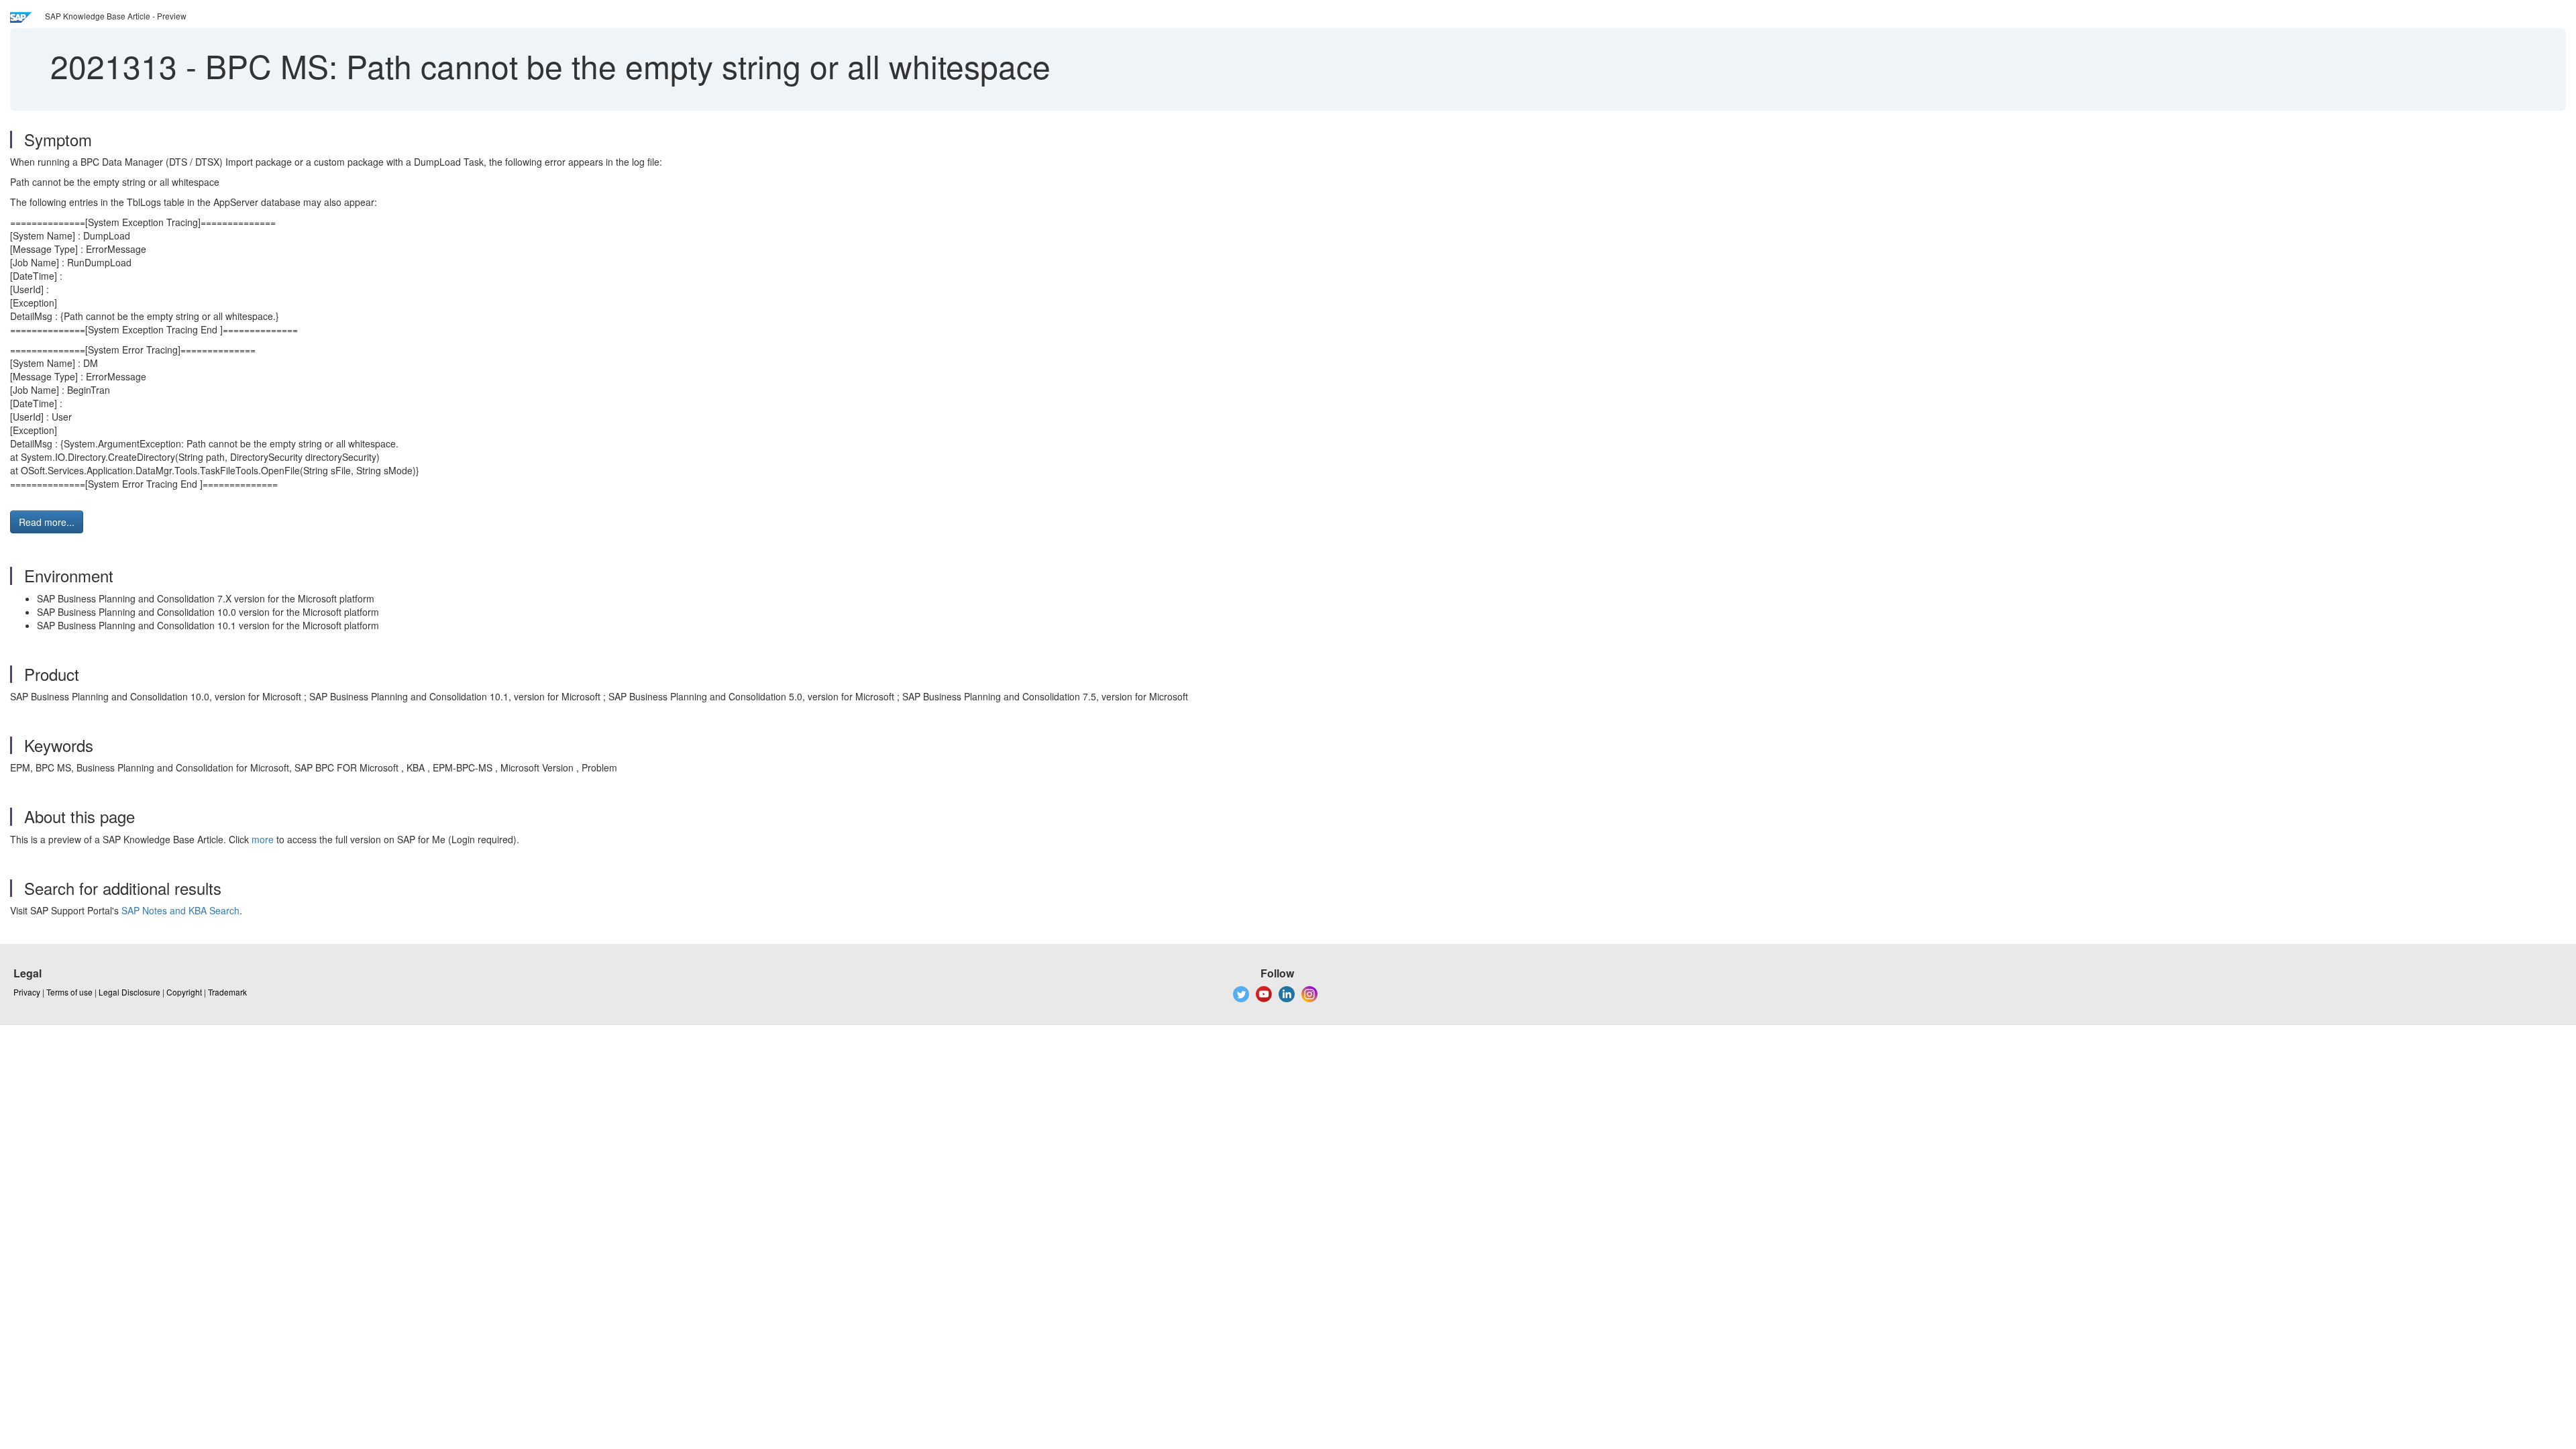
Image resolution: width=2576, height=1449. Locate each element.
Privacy (27, 992)
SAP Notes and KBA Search (180, 910)
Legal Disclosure (129, 992)
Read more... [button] (47, 522)
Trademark (227, 992)
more (263, 839)
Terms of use (69, 992)
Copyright (184, 992)
